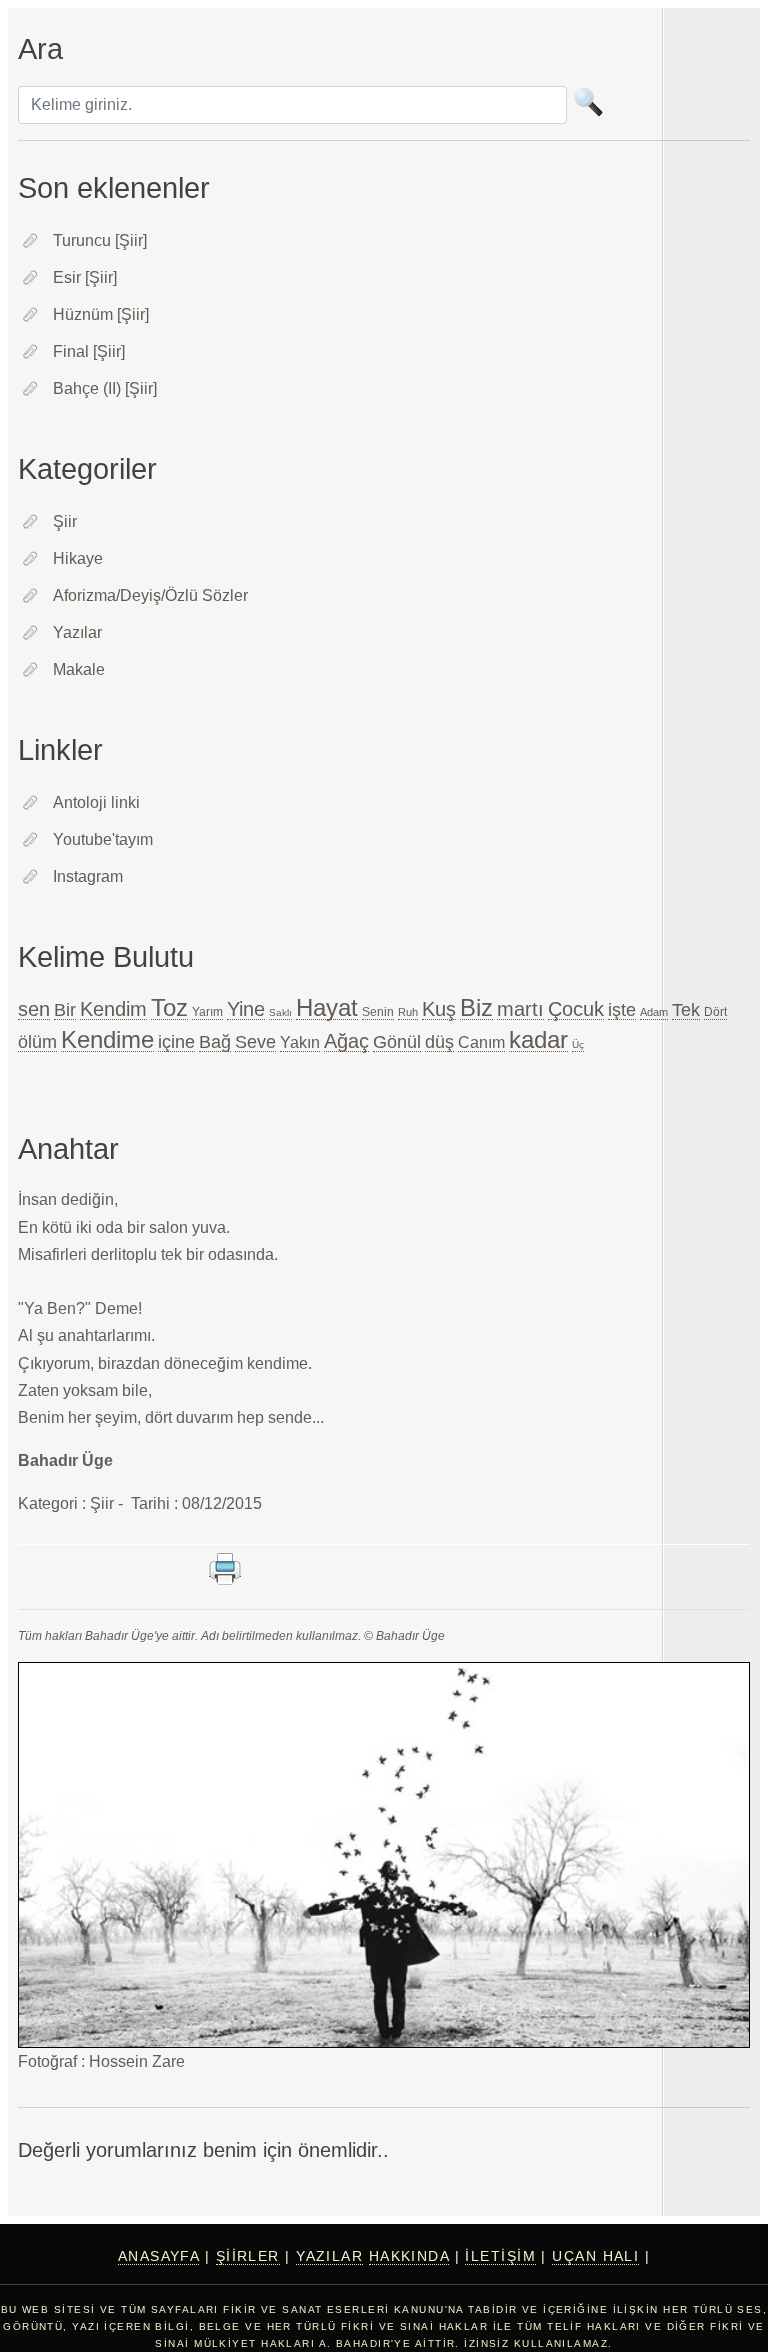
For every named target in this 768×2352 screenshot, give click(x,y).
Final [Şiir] (89, 351)
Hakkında (409, 2256)
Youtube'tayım (103, 839)
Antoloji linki (96, 802)
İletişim (500, 2256)
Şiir (65, 521)
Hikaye (78, 558)
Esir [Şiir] (85, 277)
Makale (79, 669)
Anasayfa (159, 2256)
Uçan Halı (595, 2256)
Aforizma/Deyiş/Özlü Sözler (150, 595)
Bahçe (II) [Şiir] (105, 388)
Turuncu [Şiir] (100, 240)
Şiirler (248, 2256)
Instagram (88, 876)
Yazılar (77, 632)
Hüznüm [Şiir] (101, 314)
